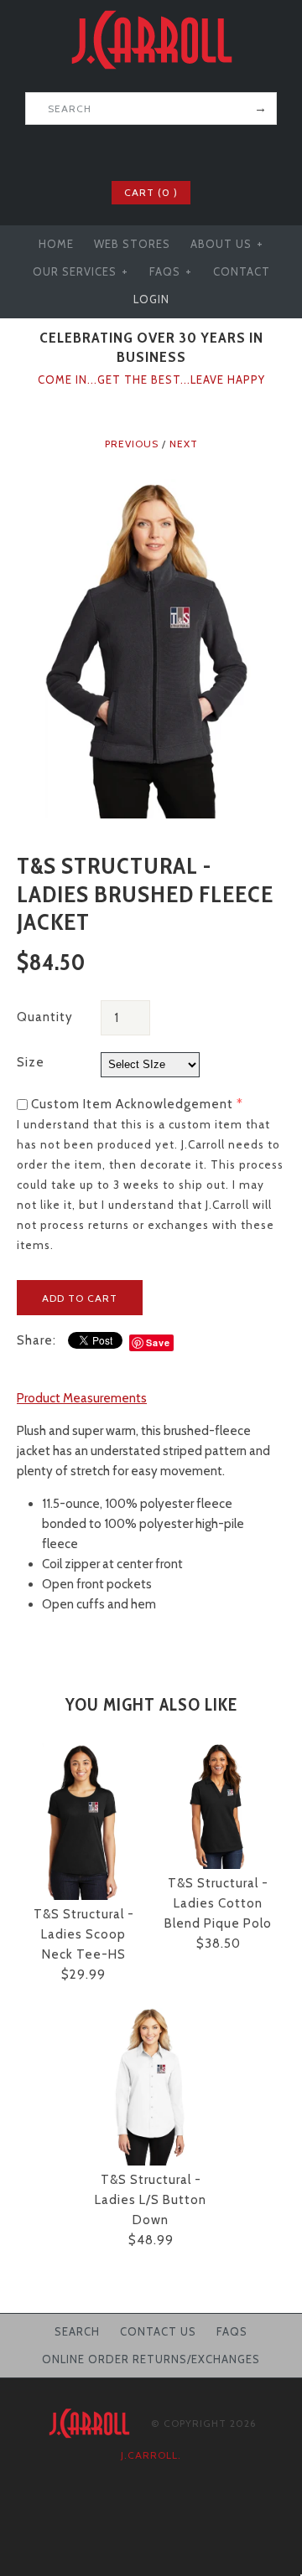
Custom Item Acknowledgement (132, 1104)
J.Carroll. (151, 2455)
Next (184, 444)
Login (151, 299)
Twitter (140, 151)
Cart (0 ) (151, 192)
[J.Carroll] (151, 10)
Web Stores (132, 244)
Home (56, 244)
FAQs (171, 271)
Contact (242, 271)
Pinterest (162, 151)
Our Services (81, 271)
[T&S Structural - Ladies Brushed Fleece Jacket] (151, 489)
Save (158, 1342)
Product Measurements (82, 1398)
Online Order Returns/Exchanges (151, 2359)
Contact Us (158, 2331)
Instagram (184, 151)
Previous (132, 444)
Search (77, 2331)
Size (31, 1062)
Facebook (118, 151)
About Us (227, 244)
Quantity (45, 1017)
